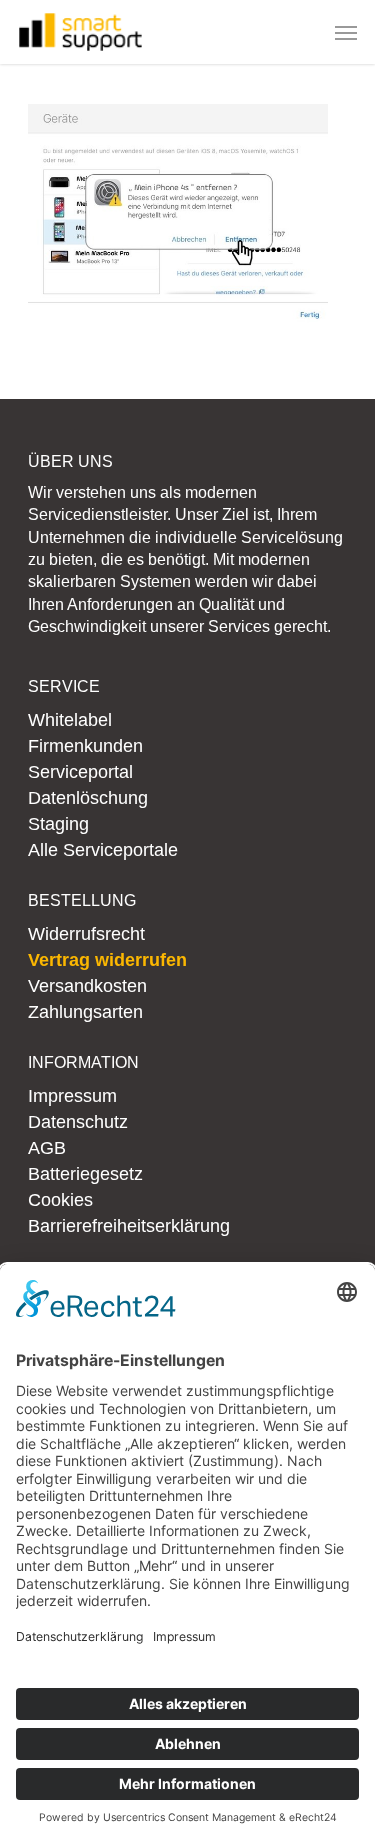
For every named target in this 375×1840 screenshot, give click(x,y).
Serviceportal (80, 772)
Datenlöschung (88, 798)
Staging (58, 824)
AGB (47, 1148)
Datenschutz (78, 1122)
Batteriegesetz (85, 1174)
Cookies (60, 1200)
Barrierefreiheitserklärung (129, 1226)
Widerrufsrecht (86, 934)
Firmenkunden (85, 746)
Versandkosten (87, 986)
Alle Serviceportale (103, 850)
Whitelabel (70, 720)
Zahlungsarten (85, 1012)
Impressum (72, 1096)
